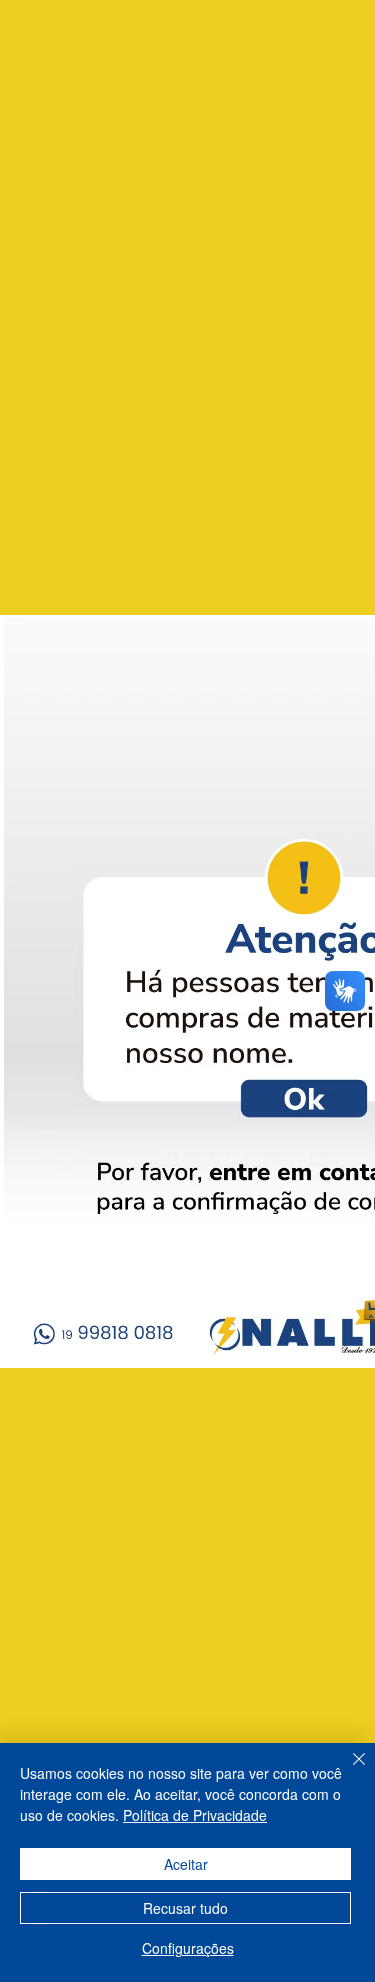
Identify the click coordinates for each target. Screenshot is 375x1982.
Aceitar (186, 1864)
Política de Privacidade (195, 1815)
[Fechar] (347, 1771)
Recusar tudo (185, 1908)
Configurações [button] (188, 1948)
